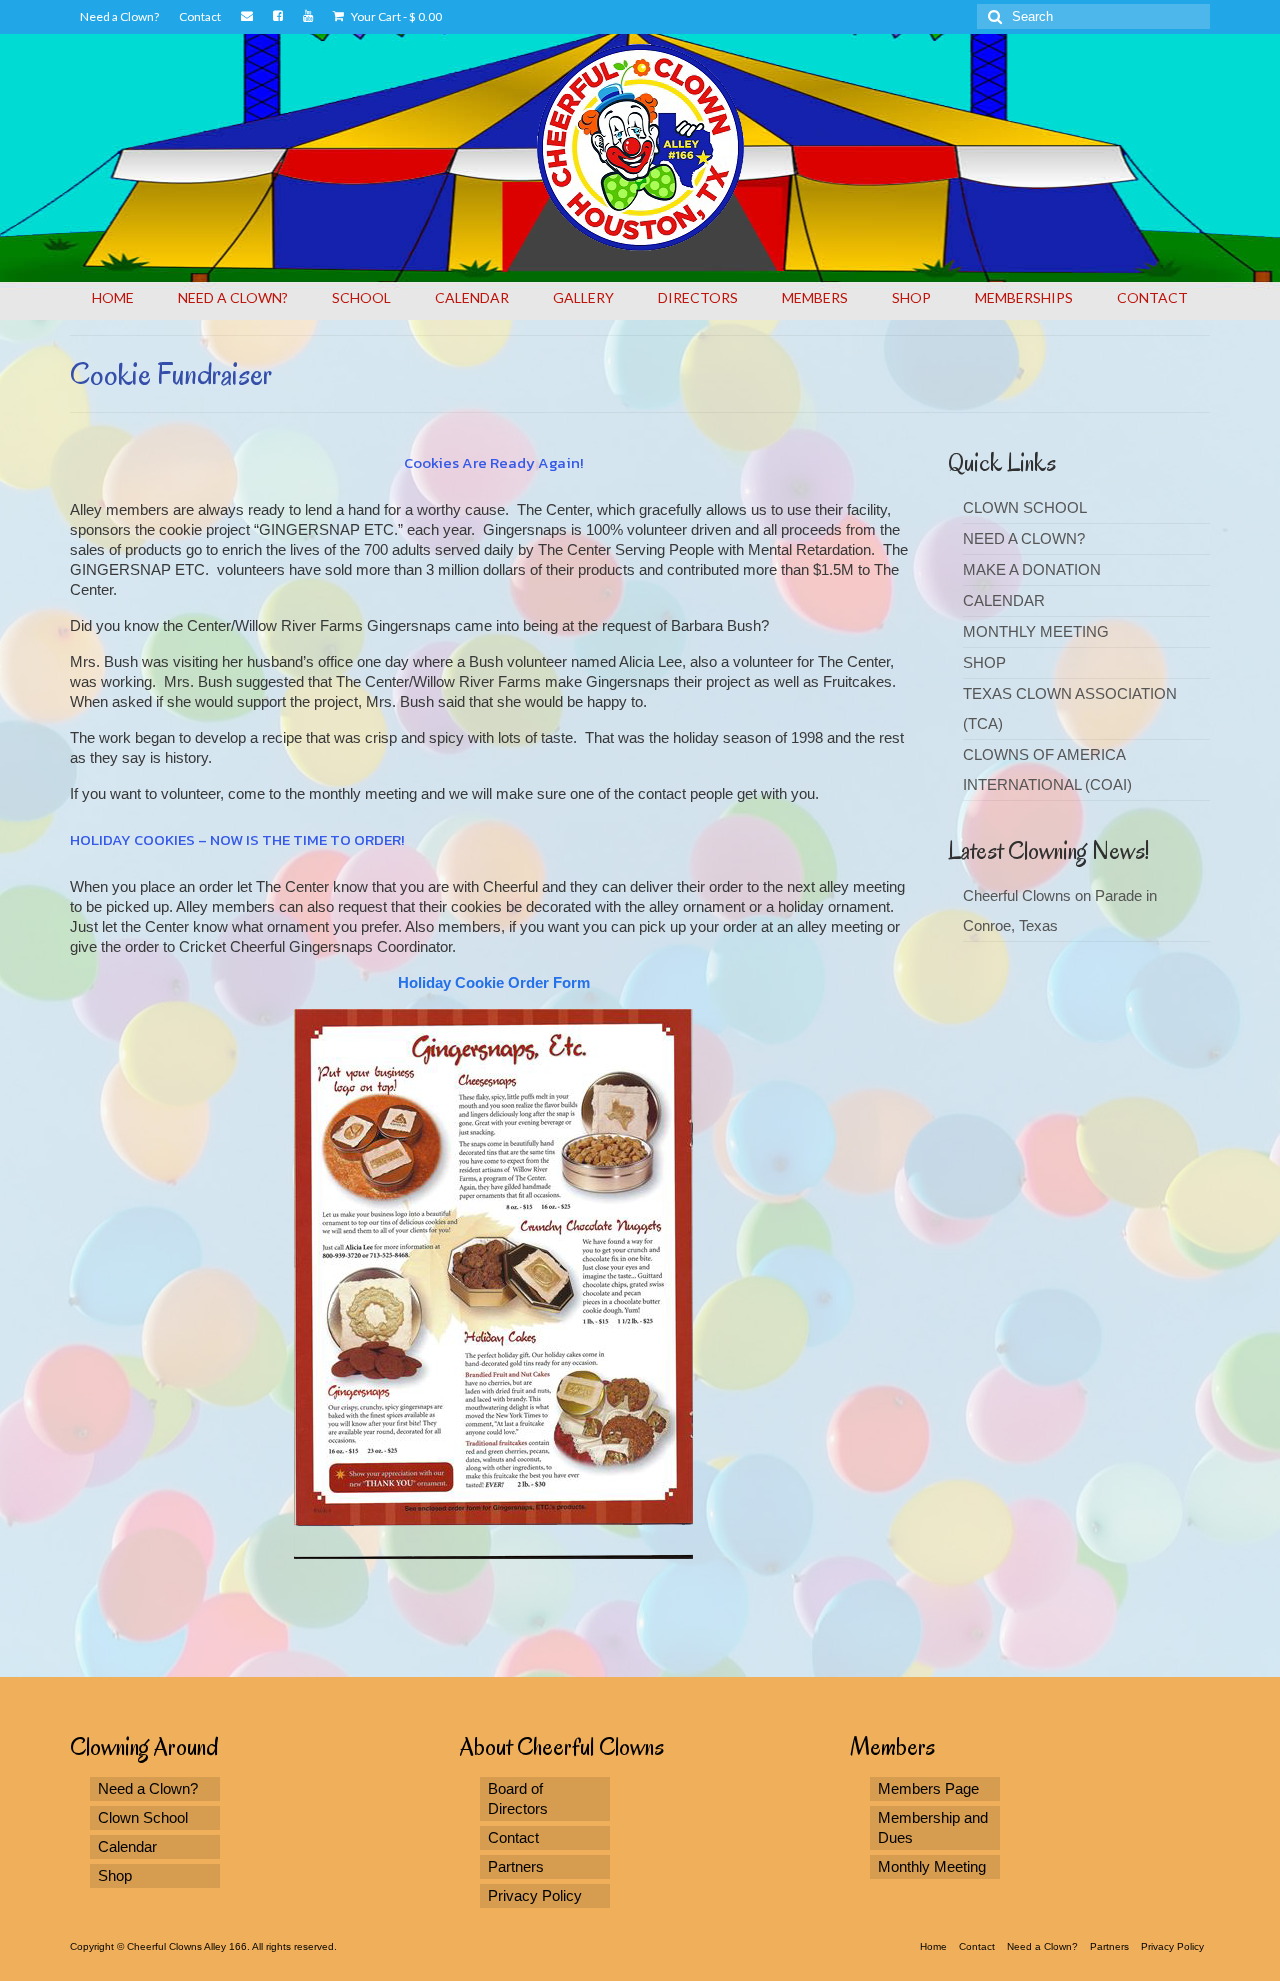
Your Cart (395, 16)
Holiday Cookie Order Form (494, 982)
